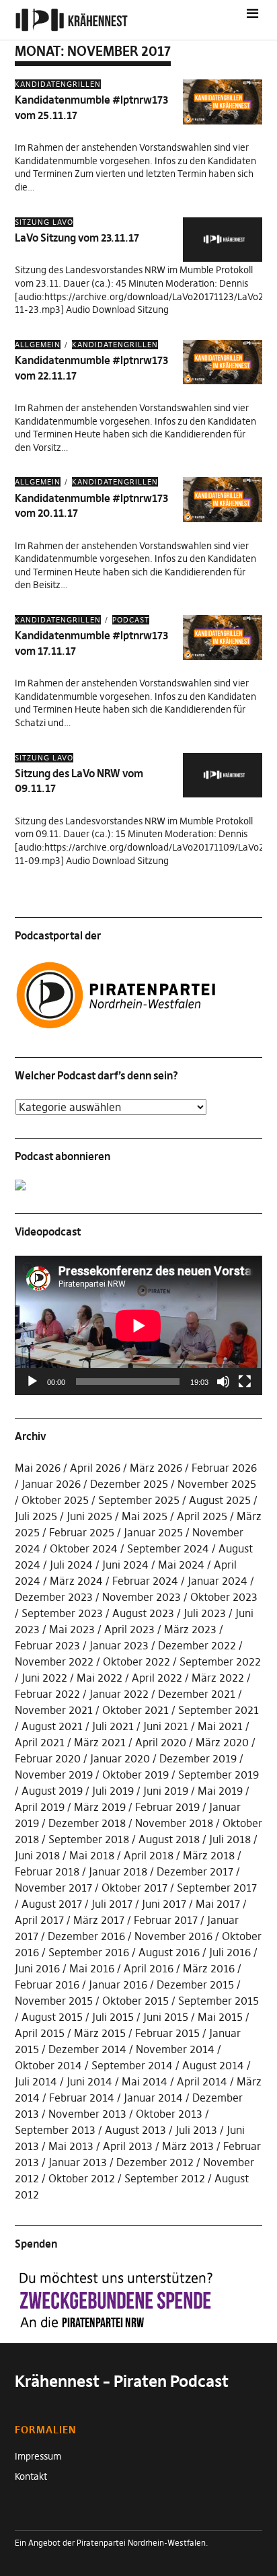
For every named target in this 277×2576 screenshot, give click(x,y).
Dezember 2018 (87, 1823)
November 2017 (53, 1888)
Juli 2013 (196, 2130)
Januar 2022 (119, 1694)
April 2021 (40, 1742)
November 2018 (174, 1823)
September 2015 (219, 2001)
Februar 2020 (48, 1758)
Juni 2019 (166, 1791)
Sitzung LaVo (44, 222)
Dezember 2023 (54, 1597)
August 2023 (143, 1613)
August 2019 (52, 1791)
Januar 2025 (153, 1532)
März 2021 (100, 1742)
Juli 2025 (36, 1516)
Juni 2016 (37, 1968)
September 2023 (62, 1613)
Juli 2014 (36, 2081)
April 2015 (40, 2033)
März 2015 (100, 2033)
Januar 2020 (120, 1758)
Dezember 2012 (155, 2162)
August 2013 (135, 2130)
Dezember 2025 (129, 1484)
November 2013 (87, 2114)
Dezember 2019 (198, 1758)
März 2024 (76, 1581)
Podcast (131, 620)
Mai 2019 (220, 1791)
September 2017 (217, 1888)
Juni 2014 (89, 2081)
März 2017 (99, 1920)
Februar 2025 (82, 1532)
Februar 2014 (82, 2098)
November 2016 (173, 1936)
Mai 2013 (71, 2146)
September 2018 (89, 1839)
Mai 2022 (100, 1678)
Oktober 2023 (224, 1597)
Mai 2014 (145, 2081)
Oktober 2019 (135, 1775)
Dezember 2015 (195, 1984)
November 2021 (54, 1710)
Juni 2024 (125, 1565)
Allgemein (38, 345)
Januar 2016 (118, 1984)
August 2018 (169, 1839)
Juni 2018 (37, 1855)
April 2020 (161, 1742)
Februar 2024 (145, 1581)
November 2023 (142, 1597)
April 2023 (129, 1629)
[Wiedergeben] (32, 1382)
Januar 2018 (118, 1871)
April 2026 (95, 1468)
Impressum (38, 2456)
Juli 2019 (113, 1791)
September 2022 (220, 1661)
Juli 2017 (112, 1904)
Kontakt (31, 2476)
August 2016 (169, 1952)
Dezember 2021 (197, 1694)
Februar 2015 (167, 2033)
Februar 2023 (47, 1645)
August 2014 (213, 2065)
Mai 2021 (220, 1726)
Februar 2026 (224, 1468)
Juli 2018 (230, 1839)
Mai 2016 (92, 1968)
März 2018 (209, 1855)
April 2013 (128, 2146)
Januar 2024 (217, 1581)
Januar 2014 (153, 2098)
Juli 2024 (71, 1565)
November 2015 (54, 2001)
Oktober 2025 (55, 1500)
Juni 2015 (166, 2017)
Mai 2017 (218, 1904)
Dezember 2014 (87, 2049)
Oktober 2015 (135, 2001)
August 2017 (52, 1904)
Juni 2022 (44, 1678)
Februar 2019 (167, 1807)
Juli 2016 (230, 1952)
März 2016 (209, 1968)
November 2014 (175, 2049)
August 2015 (52, 2017)
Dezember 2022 (197, 1645)
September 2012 (165, 2178)
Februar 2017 (166, 1920)
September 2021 (219, 1710)
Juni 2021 (166, 1726)
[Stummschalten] (223, 1382)
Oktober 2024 (84, 1548)
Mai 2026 (38, 1468)
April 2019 (40, 1807)
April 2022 (157, 1678)
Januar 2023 (119, 1645)
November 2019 (54, 1775)
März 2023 (190, 1629)
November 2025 (217, 1484)
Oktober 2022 (136, 1661)
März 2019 (100, 1807)
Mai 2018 (92, 1855)
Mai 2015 (220, 2017)
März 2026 (156, 1468)
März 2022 (218, 1678)
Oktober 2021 (135, 1710)
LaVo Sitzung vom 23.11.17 (77, 238)
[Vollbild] (245, 1382)
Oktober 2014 (48, 2065)
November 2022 (54, 1661)
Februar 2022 (47, 1694)
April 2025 (202, 1516)
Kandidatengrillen (58, 84)
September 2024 (168, 1548)
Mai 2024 (181, 1565)
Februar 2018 (47, 1871)
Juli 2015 (113, 2017)
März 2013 (188, 2146)
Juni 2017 (164, 1904)
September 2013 (55, 2130)
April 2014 (202, 2081)
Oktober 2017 (134, 1888)
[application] (138, 1325)
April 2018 (149, 1855)
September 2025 (139, 1500)
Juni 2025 (89, 1516)
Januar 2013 (78, 2162)
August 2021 (52, 1726)
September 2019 (219, 1775)
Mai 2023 (72, 1629)
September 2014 (132, 2065)
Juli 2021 (113, 1726)
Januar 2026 (51, 1484)
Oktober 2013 (169, 2114)
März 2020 (222, 1742)
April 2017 (39, 1920)
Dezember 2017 (195, 1871)
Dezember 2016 (86, 1936)
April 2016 (149, 1968)
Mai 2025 (145, 1516)
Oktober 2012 (82, 2178)
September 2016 (89, 1952)
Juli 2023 (205, 1613)
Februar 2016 (47, 1984)
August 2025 (220, 1500)
